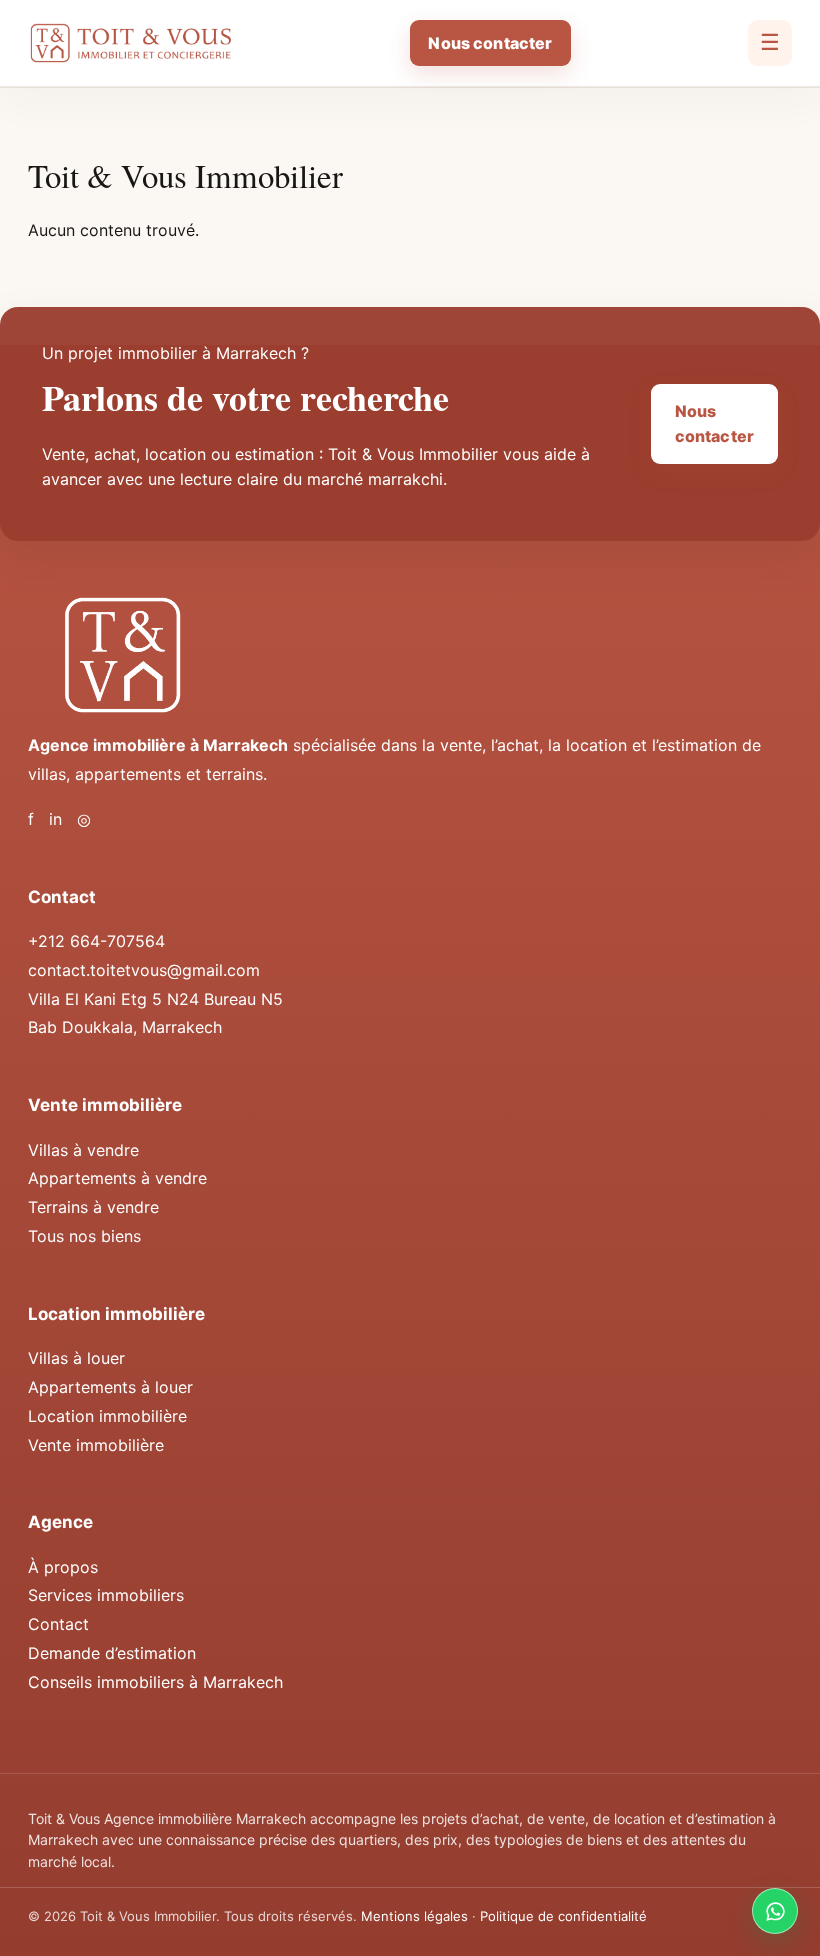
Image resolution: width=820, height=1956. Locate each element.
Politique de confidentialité (563, 1916)
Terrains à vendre (93, 1207)
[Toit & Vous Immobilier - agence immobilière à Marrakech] (130, 43)
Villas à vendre (83, 1150)
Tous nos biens (84, 1236)
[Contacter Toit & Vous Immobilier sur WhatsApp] (775, 1911)
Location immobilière (107, 1416)
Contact (58, 1624)
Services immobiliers (106, 1595)
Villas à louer (76, 1358)
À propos (63, 1567)
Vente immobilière (96, 1445)
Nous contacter (490, 43)
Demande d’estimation (112, 1653)
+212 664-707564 (96, 941)
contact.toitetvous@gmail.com (144, 970)
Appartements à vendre (117, 1178)
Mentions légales (414, 1916)
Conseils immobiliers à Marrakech (155, 1682)
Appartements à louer (110, 1387)
